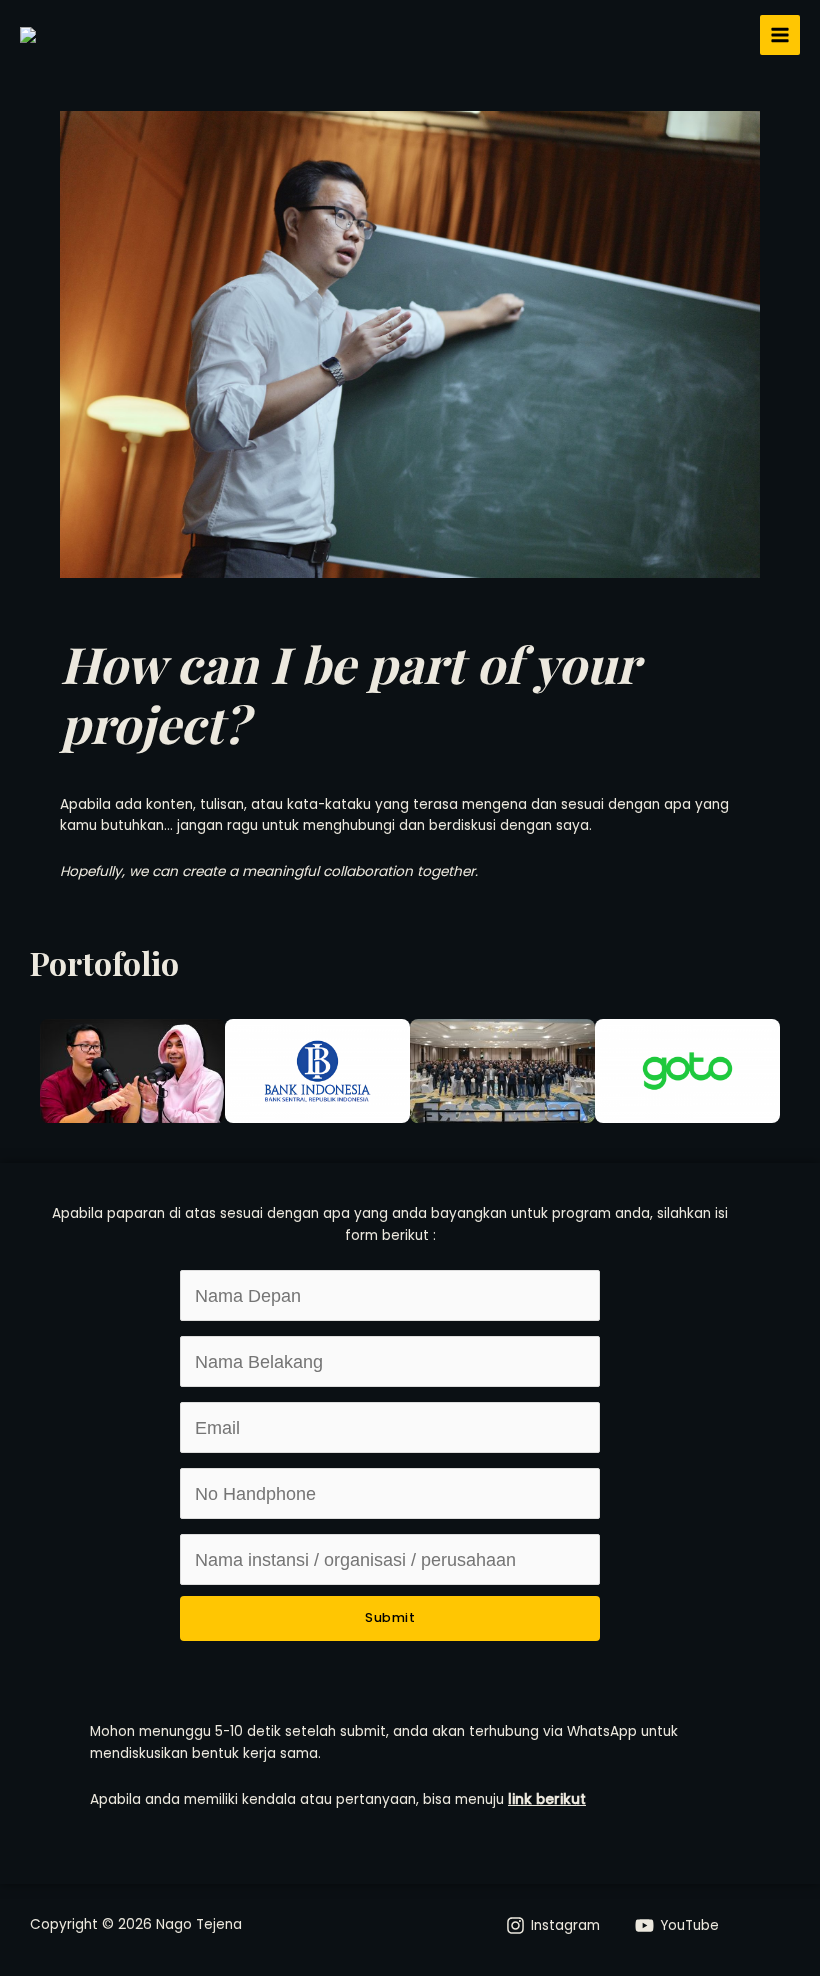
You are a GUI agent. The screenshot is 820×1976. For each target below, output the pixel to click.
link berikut (547, 1799)
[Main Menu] (780, 35)
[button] (20, 1071)
